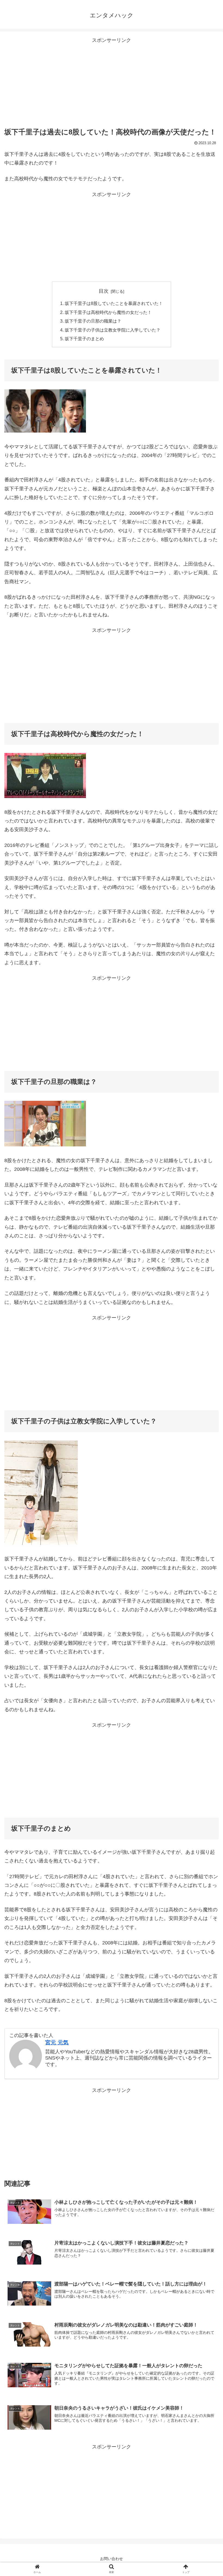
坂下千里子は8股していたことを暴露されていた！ (114, 303)
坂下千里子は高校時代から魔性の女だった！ (108, 312)
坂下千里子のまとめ (84, 339)
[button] (206, 1283)
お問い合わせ (112, 2559)
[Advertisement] (112, 83)
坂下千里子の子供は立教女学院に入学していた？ (113, 330)
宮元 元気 (57, 2042)
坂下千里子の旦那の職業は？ (93, 321)
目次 (104, 291)
